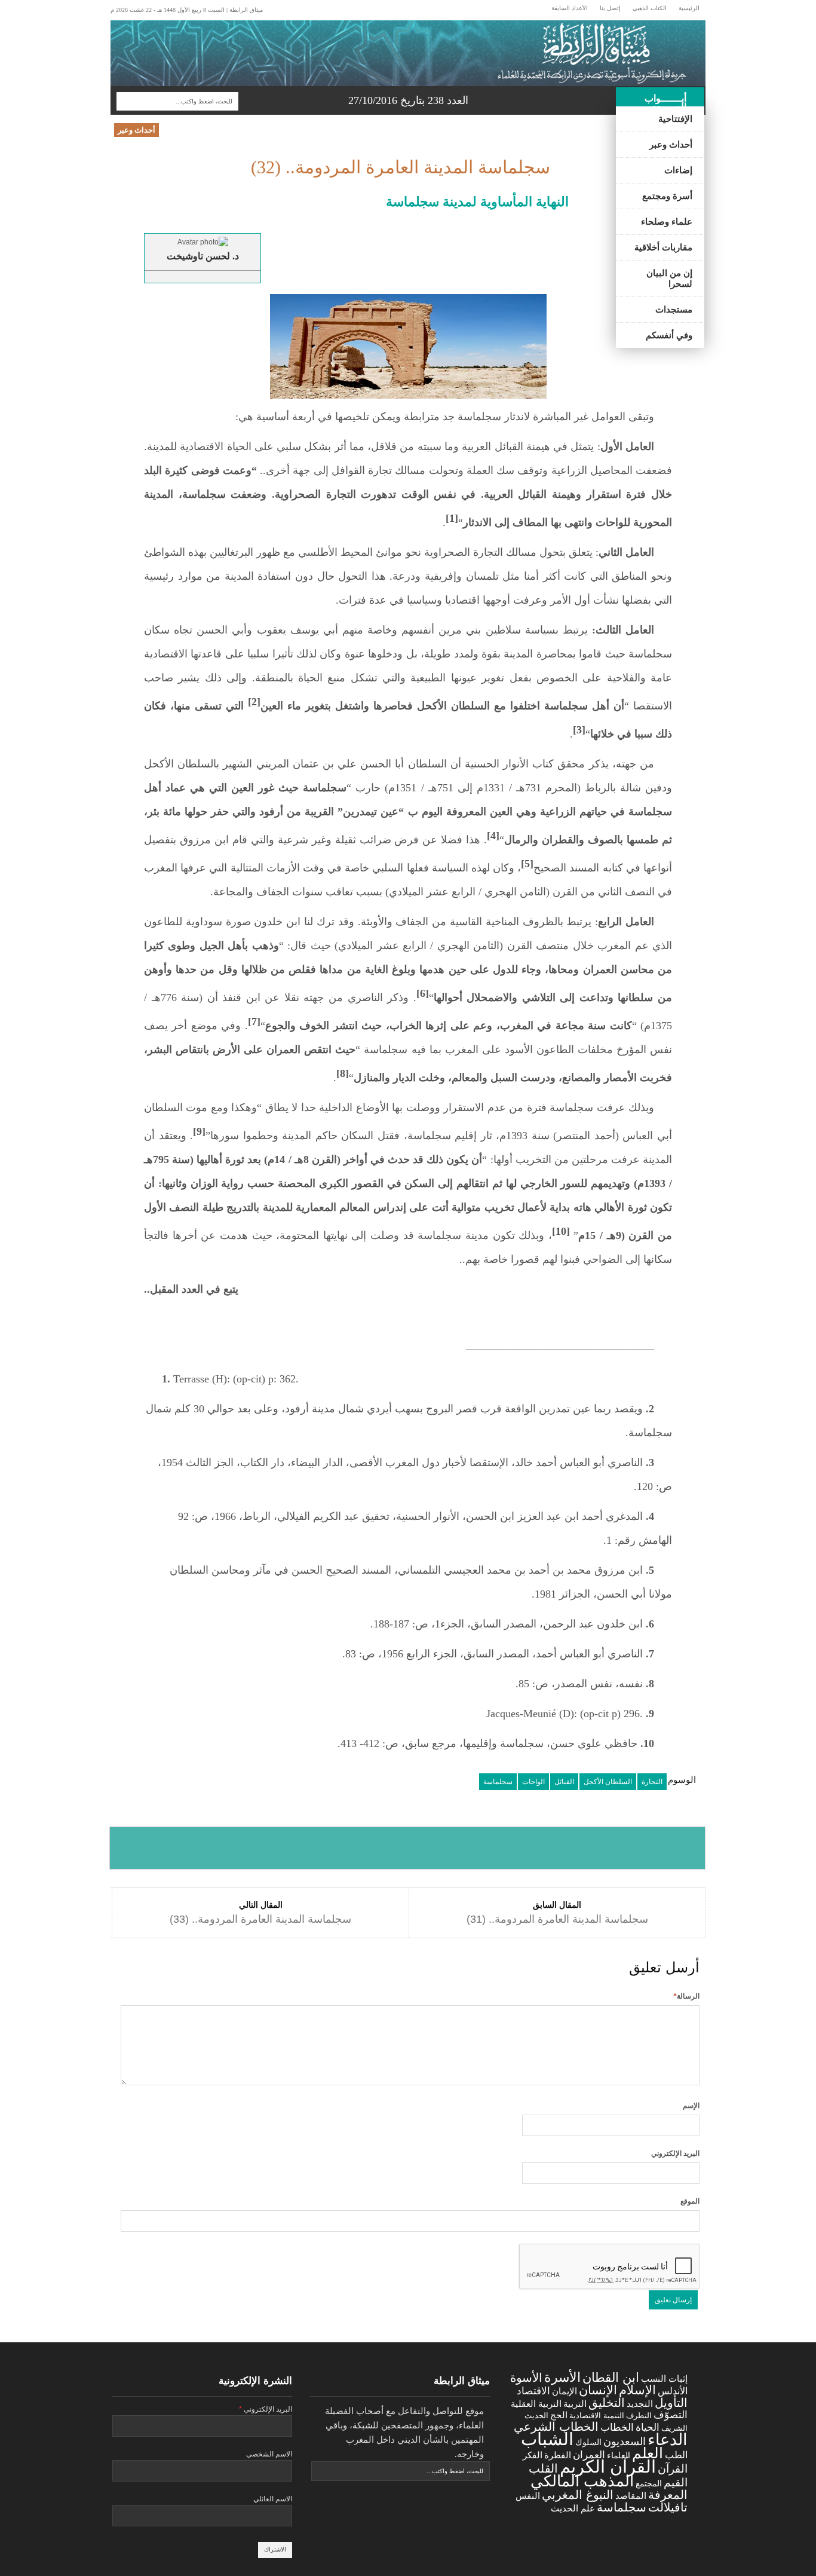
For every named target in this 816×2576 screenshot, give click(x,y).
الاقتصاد (533, 2391)
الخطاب (617, 2427)
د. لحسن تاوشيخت (203, 256)
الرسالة (686, 1996)
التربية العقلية (536, 2404)
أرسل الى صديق (645, 1848)
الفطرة (558, 2455)
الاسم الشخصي (269, 2454)
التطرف (639, 2416)
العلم (648, 2453)
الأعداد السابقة (570, 8)
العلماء (619, 2455)
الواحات (533, 1782)
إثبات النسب (664, 2378)
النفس (528, 2496)
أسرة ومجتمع (667, 196)
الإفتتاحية (675, 119)
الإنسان (598, 2390)
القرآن (673, 2469)
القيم (676, 2482)
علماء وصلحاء (667, 222)
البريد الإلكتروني (675, 2153)
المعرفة (668, 2495)
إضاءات (678, 170)
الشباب (547, 2439)
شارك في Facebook (169, 1848)
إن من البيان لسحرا (669, 279)
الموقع (690, 2201)
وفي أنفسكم (669, 335)
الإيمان (565, 2391)
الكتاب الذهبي (650, 8)
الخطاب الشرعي (556, 2426)
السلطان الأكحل (608, 1782)
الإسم (691, 2106)
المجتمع (649, 2483)
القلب (543, 2468)
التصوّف (671, 2415)
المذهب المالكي (582, 2481)
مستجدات (674, 310)
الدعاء (668, 2440)
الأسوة (526, 2377)
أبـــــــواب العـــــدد (665, 103)
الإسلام (637, 2390)
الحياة (648, 2427)
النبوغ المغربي (578, 2495)
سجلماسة (498, 1782)
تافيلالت (668, 2507)
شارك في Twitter (288, 1848)
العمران (589, 2455)
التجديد (640, 2404)
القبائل (564, 1782)
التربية (575, 2404)
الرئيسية (689, 8)
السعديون (625, 2442)
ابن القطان (611, 2377)
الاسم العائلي (273, 2499)
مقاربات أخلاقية (663, 247)
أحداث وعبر (671, 145)
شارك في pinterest (527, 1848)
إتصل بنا (610, 8)
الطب (676, 2455)
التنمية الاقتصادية (597, 2416)
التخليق (607, 2402)
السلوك (588, 2442)
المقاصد (631, 2496)
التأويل (671, 2403)
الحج (559, 2415)
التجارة (652, 1782)
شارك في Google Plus (407, 1848)
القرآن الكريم (608, 2467)
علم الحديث (573, 2508)
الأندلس (673, 2391)
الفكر (533, 2455)
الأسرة (562, 2377)
